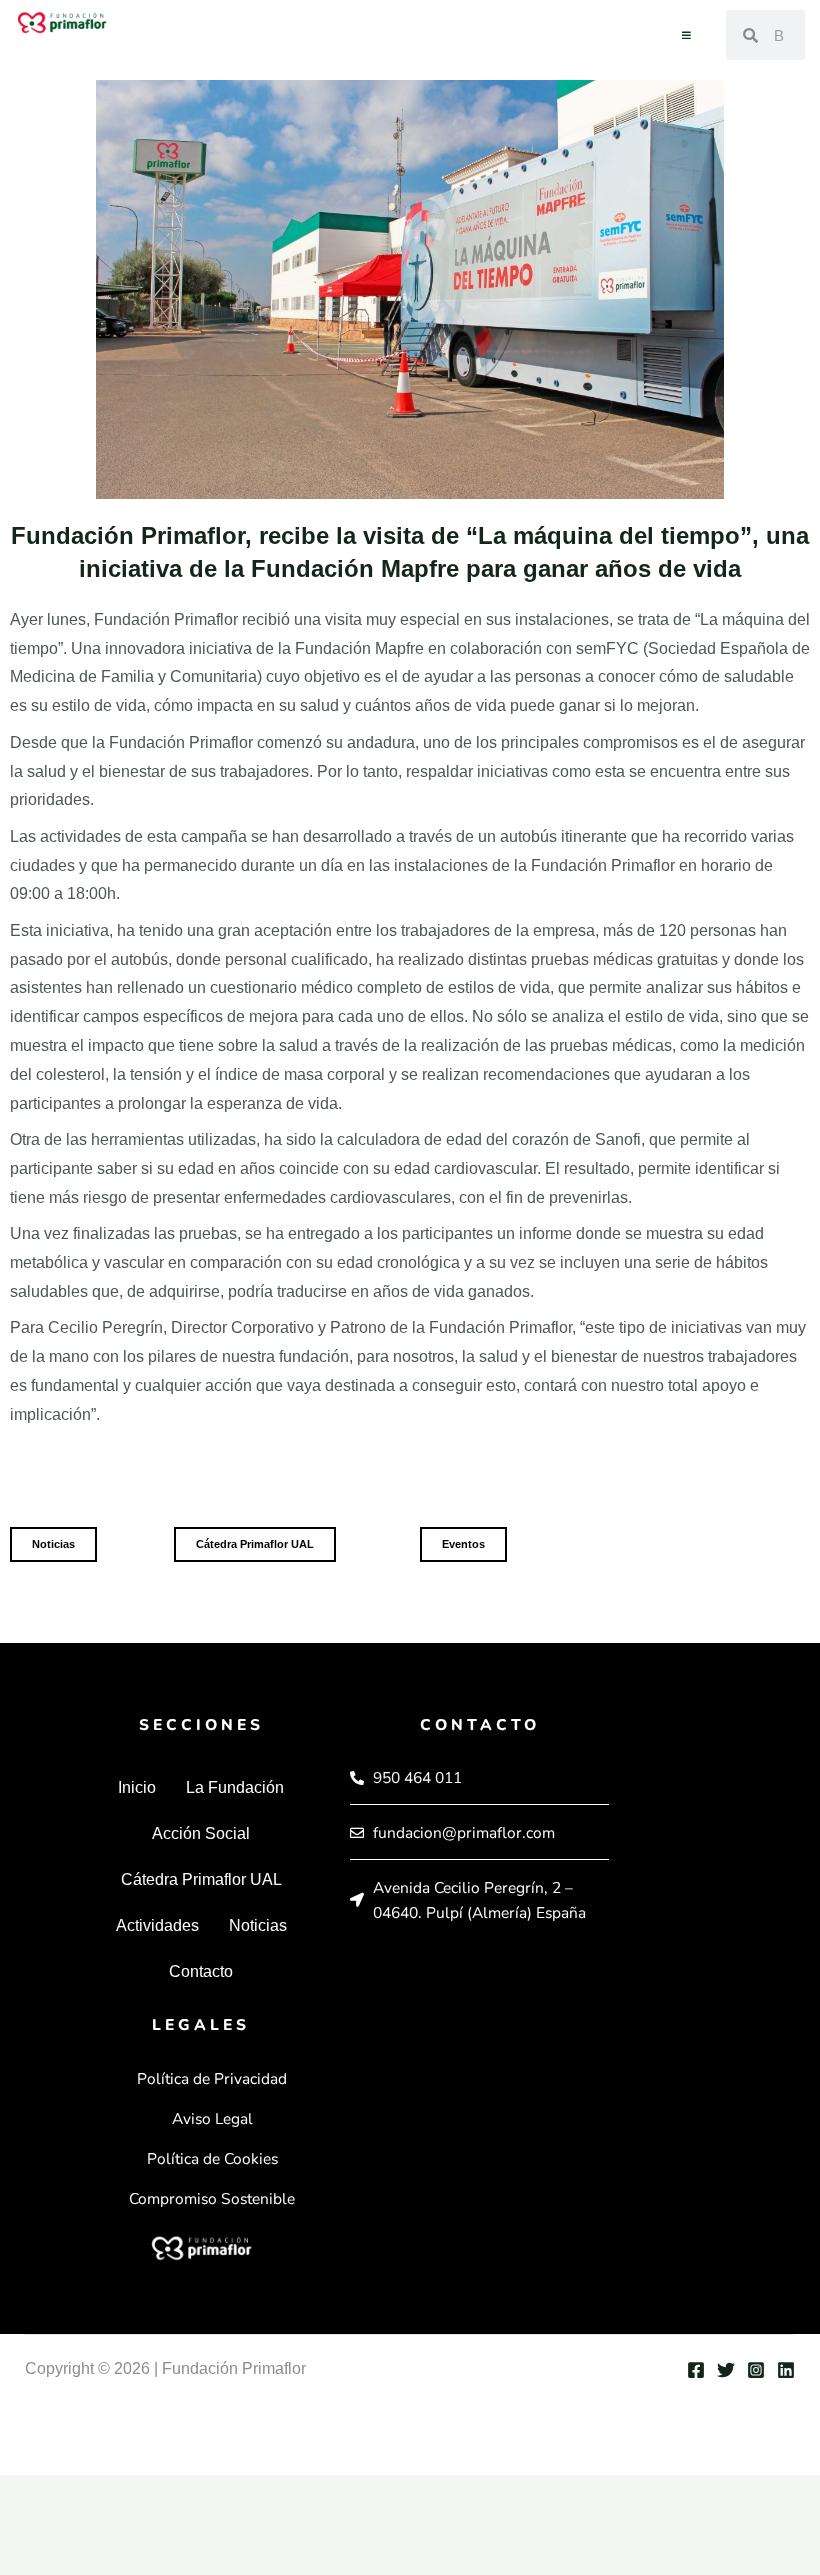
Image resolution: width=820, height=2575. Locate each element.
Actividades (157, 1925)
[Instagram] (756, 2370)
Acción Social (201, 1833)
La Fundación (235, 1787)
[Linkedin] (786, 2370)
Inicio (137, 1787)
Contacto (201, 1971)
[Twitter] (726, 2370)
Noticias (258, 1925)
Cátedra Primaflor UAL (201, 1879)
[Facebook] (696, 2370)
